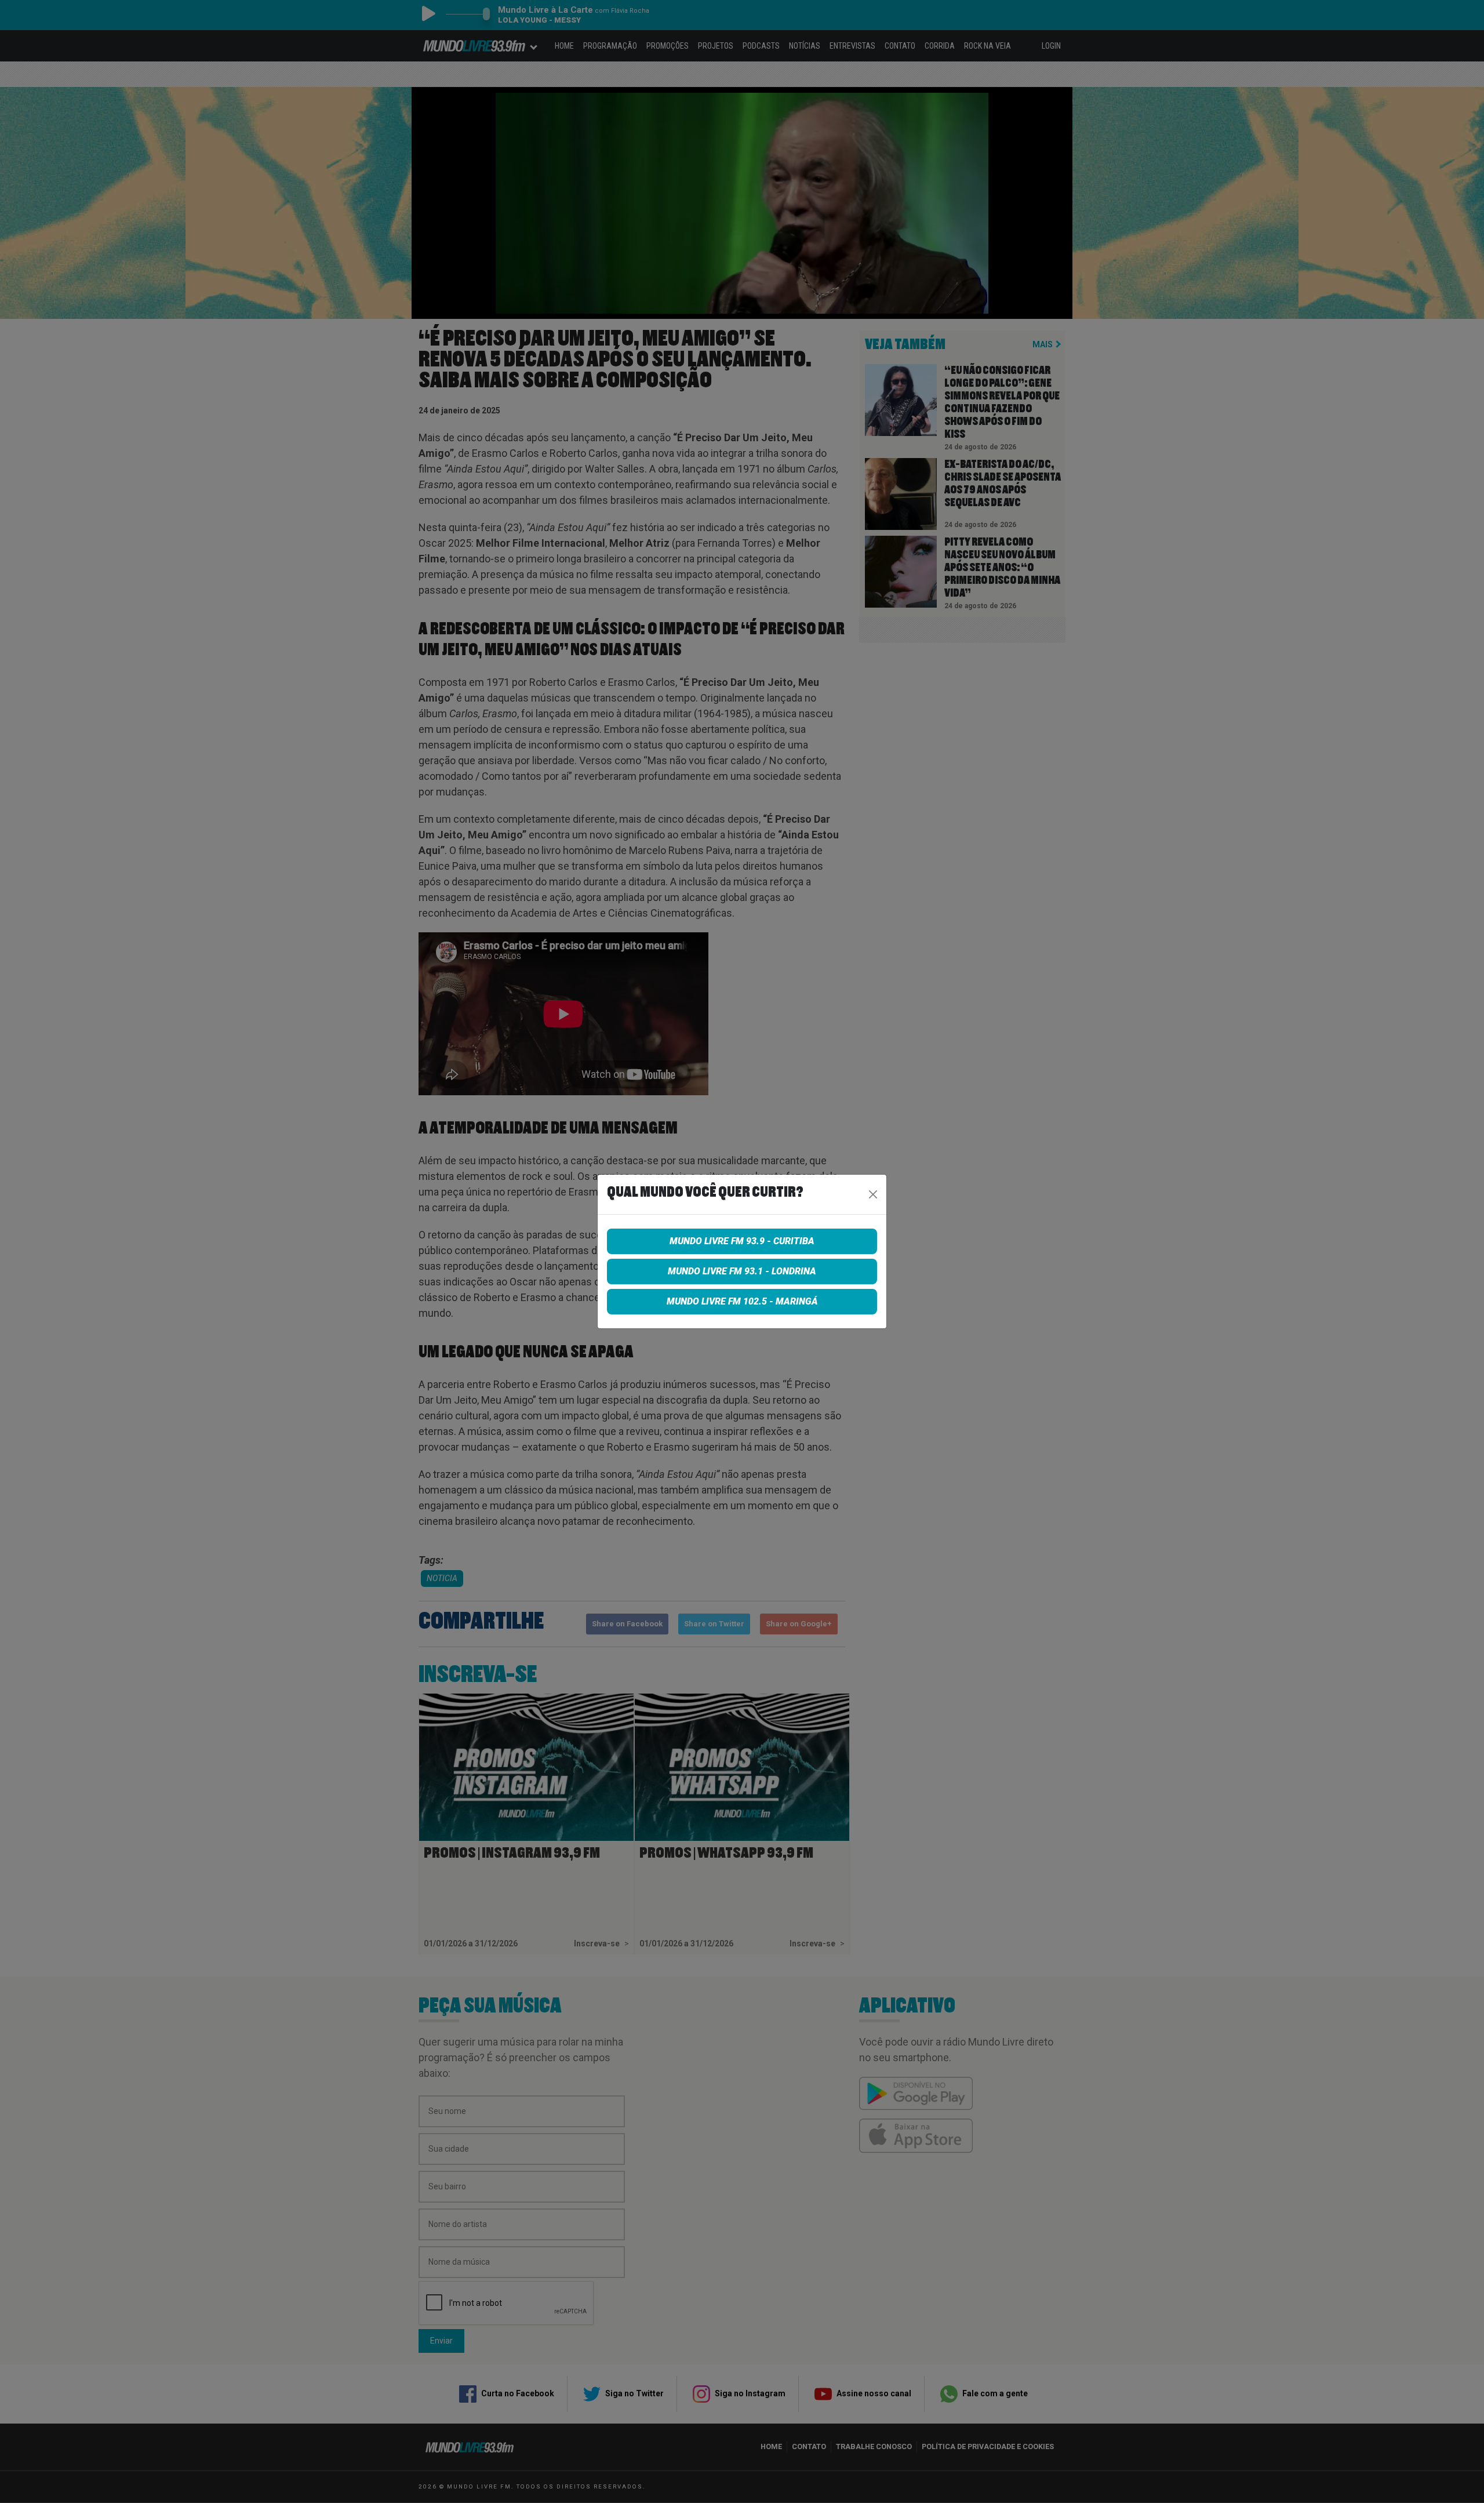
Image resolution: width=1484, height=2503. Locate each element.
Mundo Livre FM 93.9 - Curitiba (742, 1241)
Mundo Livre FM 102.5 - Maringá (742, 1301)
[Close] (873, 1194)
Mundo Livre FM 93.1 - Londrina (742, 1271)
